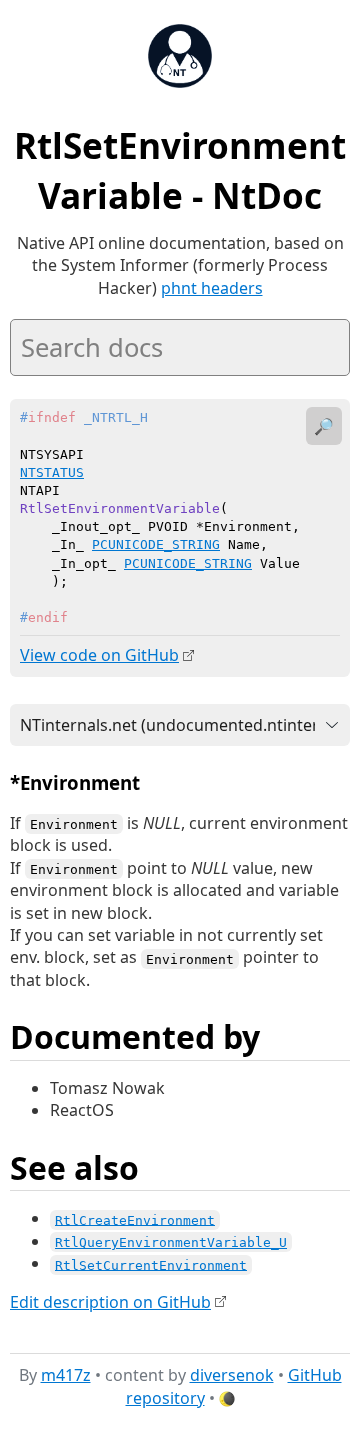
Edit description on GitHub (110, 1302)
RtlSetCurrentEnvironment (151, 1264)
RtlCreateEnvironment (135, 1219)
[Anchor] (153, 781)
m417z (66, 1375)
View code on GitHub (99, 655)
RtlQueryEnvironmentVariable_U (171, 1242)
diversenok (232, 1375)
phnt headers (212, 288)
